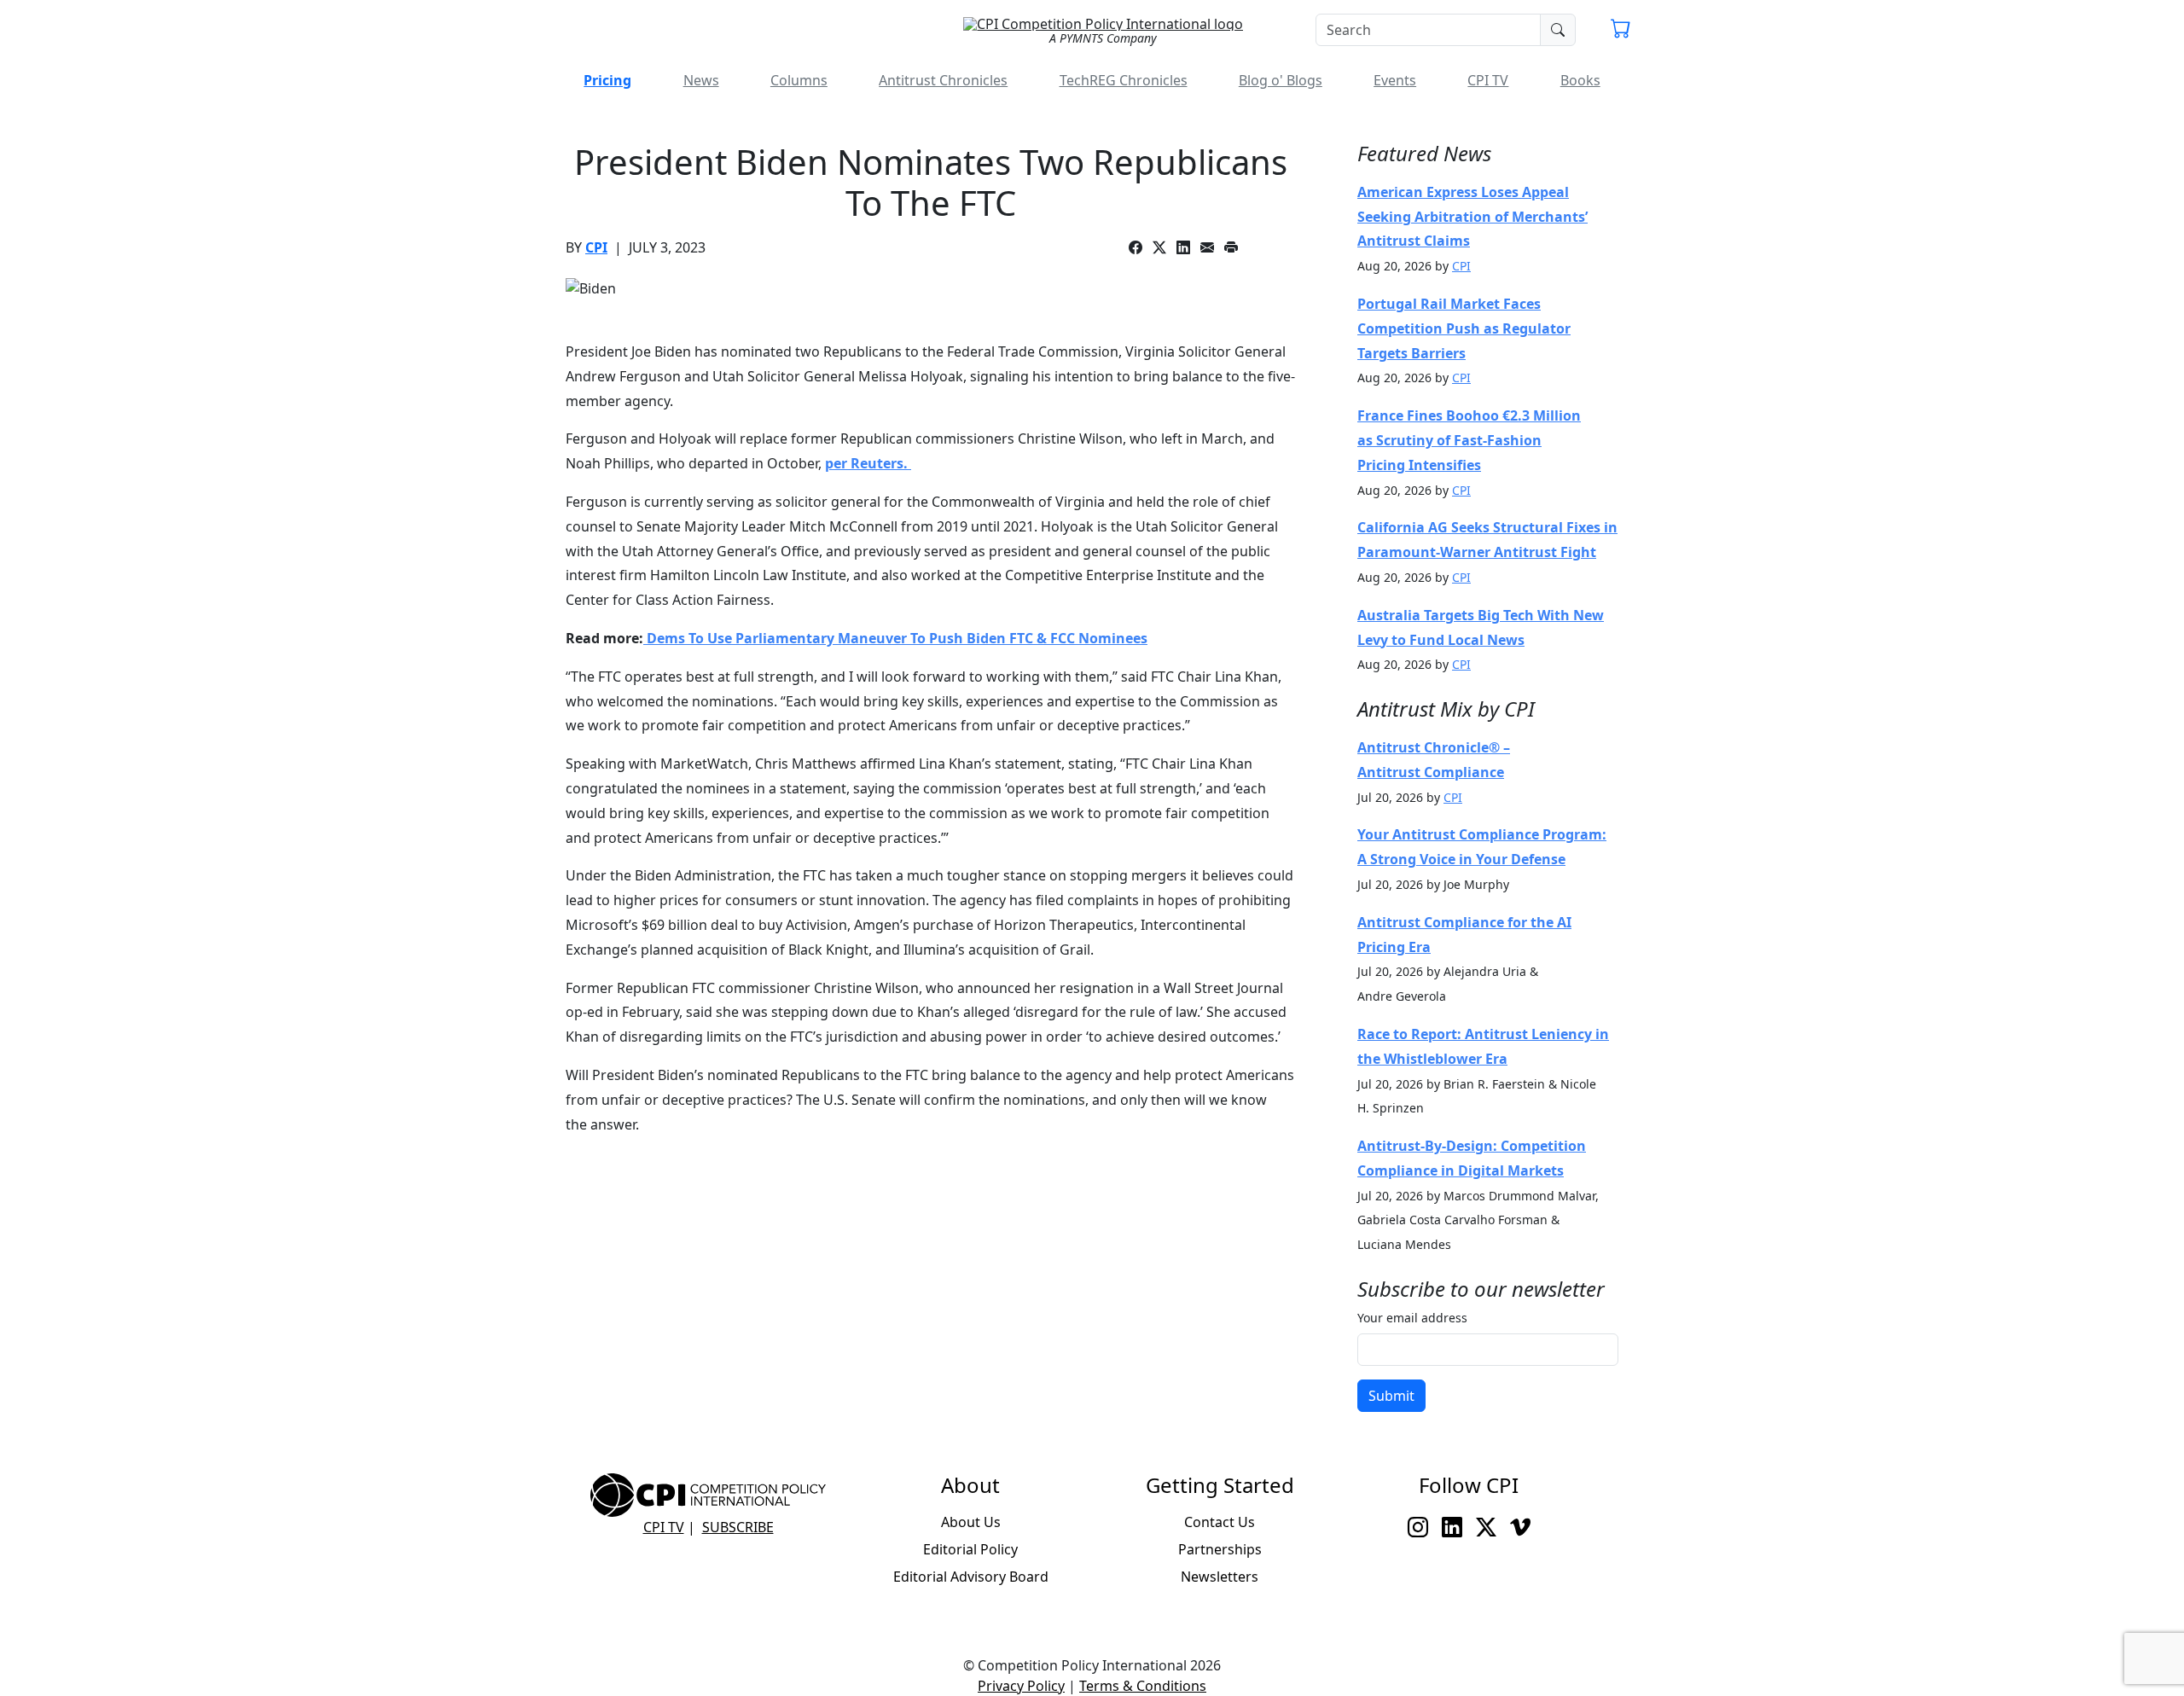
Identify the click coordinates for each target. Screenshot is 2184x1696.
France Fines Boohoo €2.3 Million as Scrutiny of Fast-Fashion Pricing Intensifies (1469, 440)
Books (1580, 80)
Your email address (1412, 1318)
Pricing (607, 80)
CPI (596, 247)
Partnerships (1220, 1549)
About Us (971, 1522)
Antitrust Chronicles (943, 80)
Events (1395, 80)
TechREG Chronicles (1124, 80)
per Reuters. (868, 463)
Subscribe (738, 1527)
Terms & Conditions (1143, 1686)
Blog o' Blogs (1281, 80)
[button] (1621, 31)
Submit (1391, 1396)
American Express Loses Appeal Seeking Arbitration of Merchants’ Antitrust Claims (1472, 217)
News (701, 80)
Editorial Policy (970, 1549)
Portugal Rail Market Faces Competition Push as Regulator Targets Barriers (1464, 328)
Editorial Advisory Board (971, 1577)
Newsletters (1220, 1577)
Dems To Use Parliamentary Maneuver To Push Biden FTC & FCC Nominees (895, 638)
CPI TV (1488, 80)
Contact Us (1220, 1522)
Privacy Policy (1021, 1686)
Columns (799, 80)
